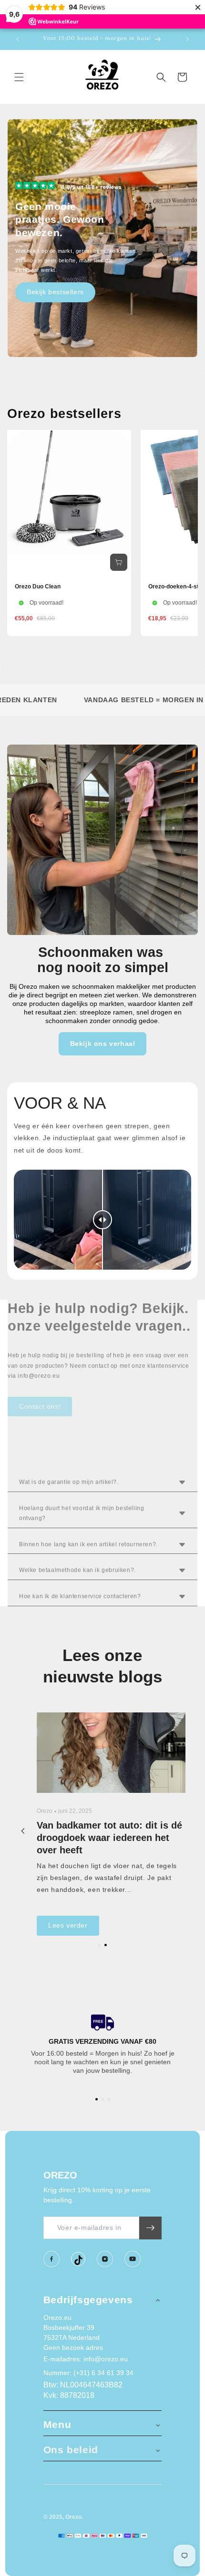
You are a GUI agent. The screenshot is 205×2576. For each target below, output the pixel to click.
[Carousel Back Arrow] (23, 1831)
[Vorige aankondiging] (18, 39)
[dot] (99, 1945)
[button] (19, 77)
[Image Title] (51, 2259)
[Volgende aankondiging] (187, 39)
